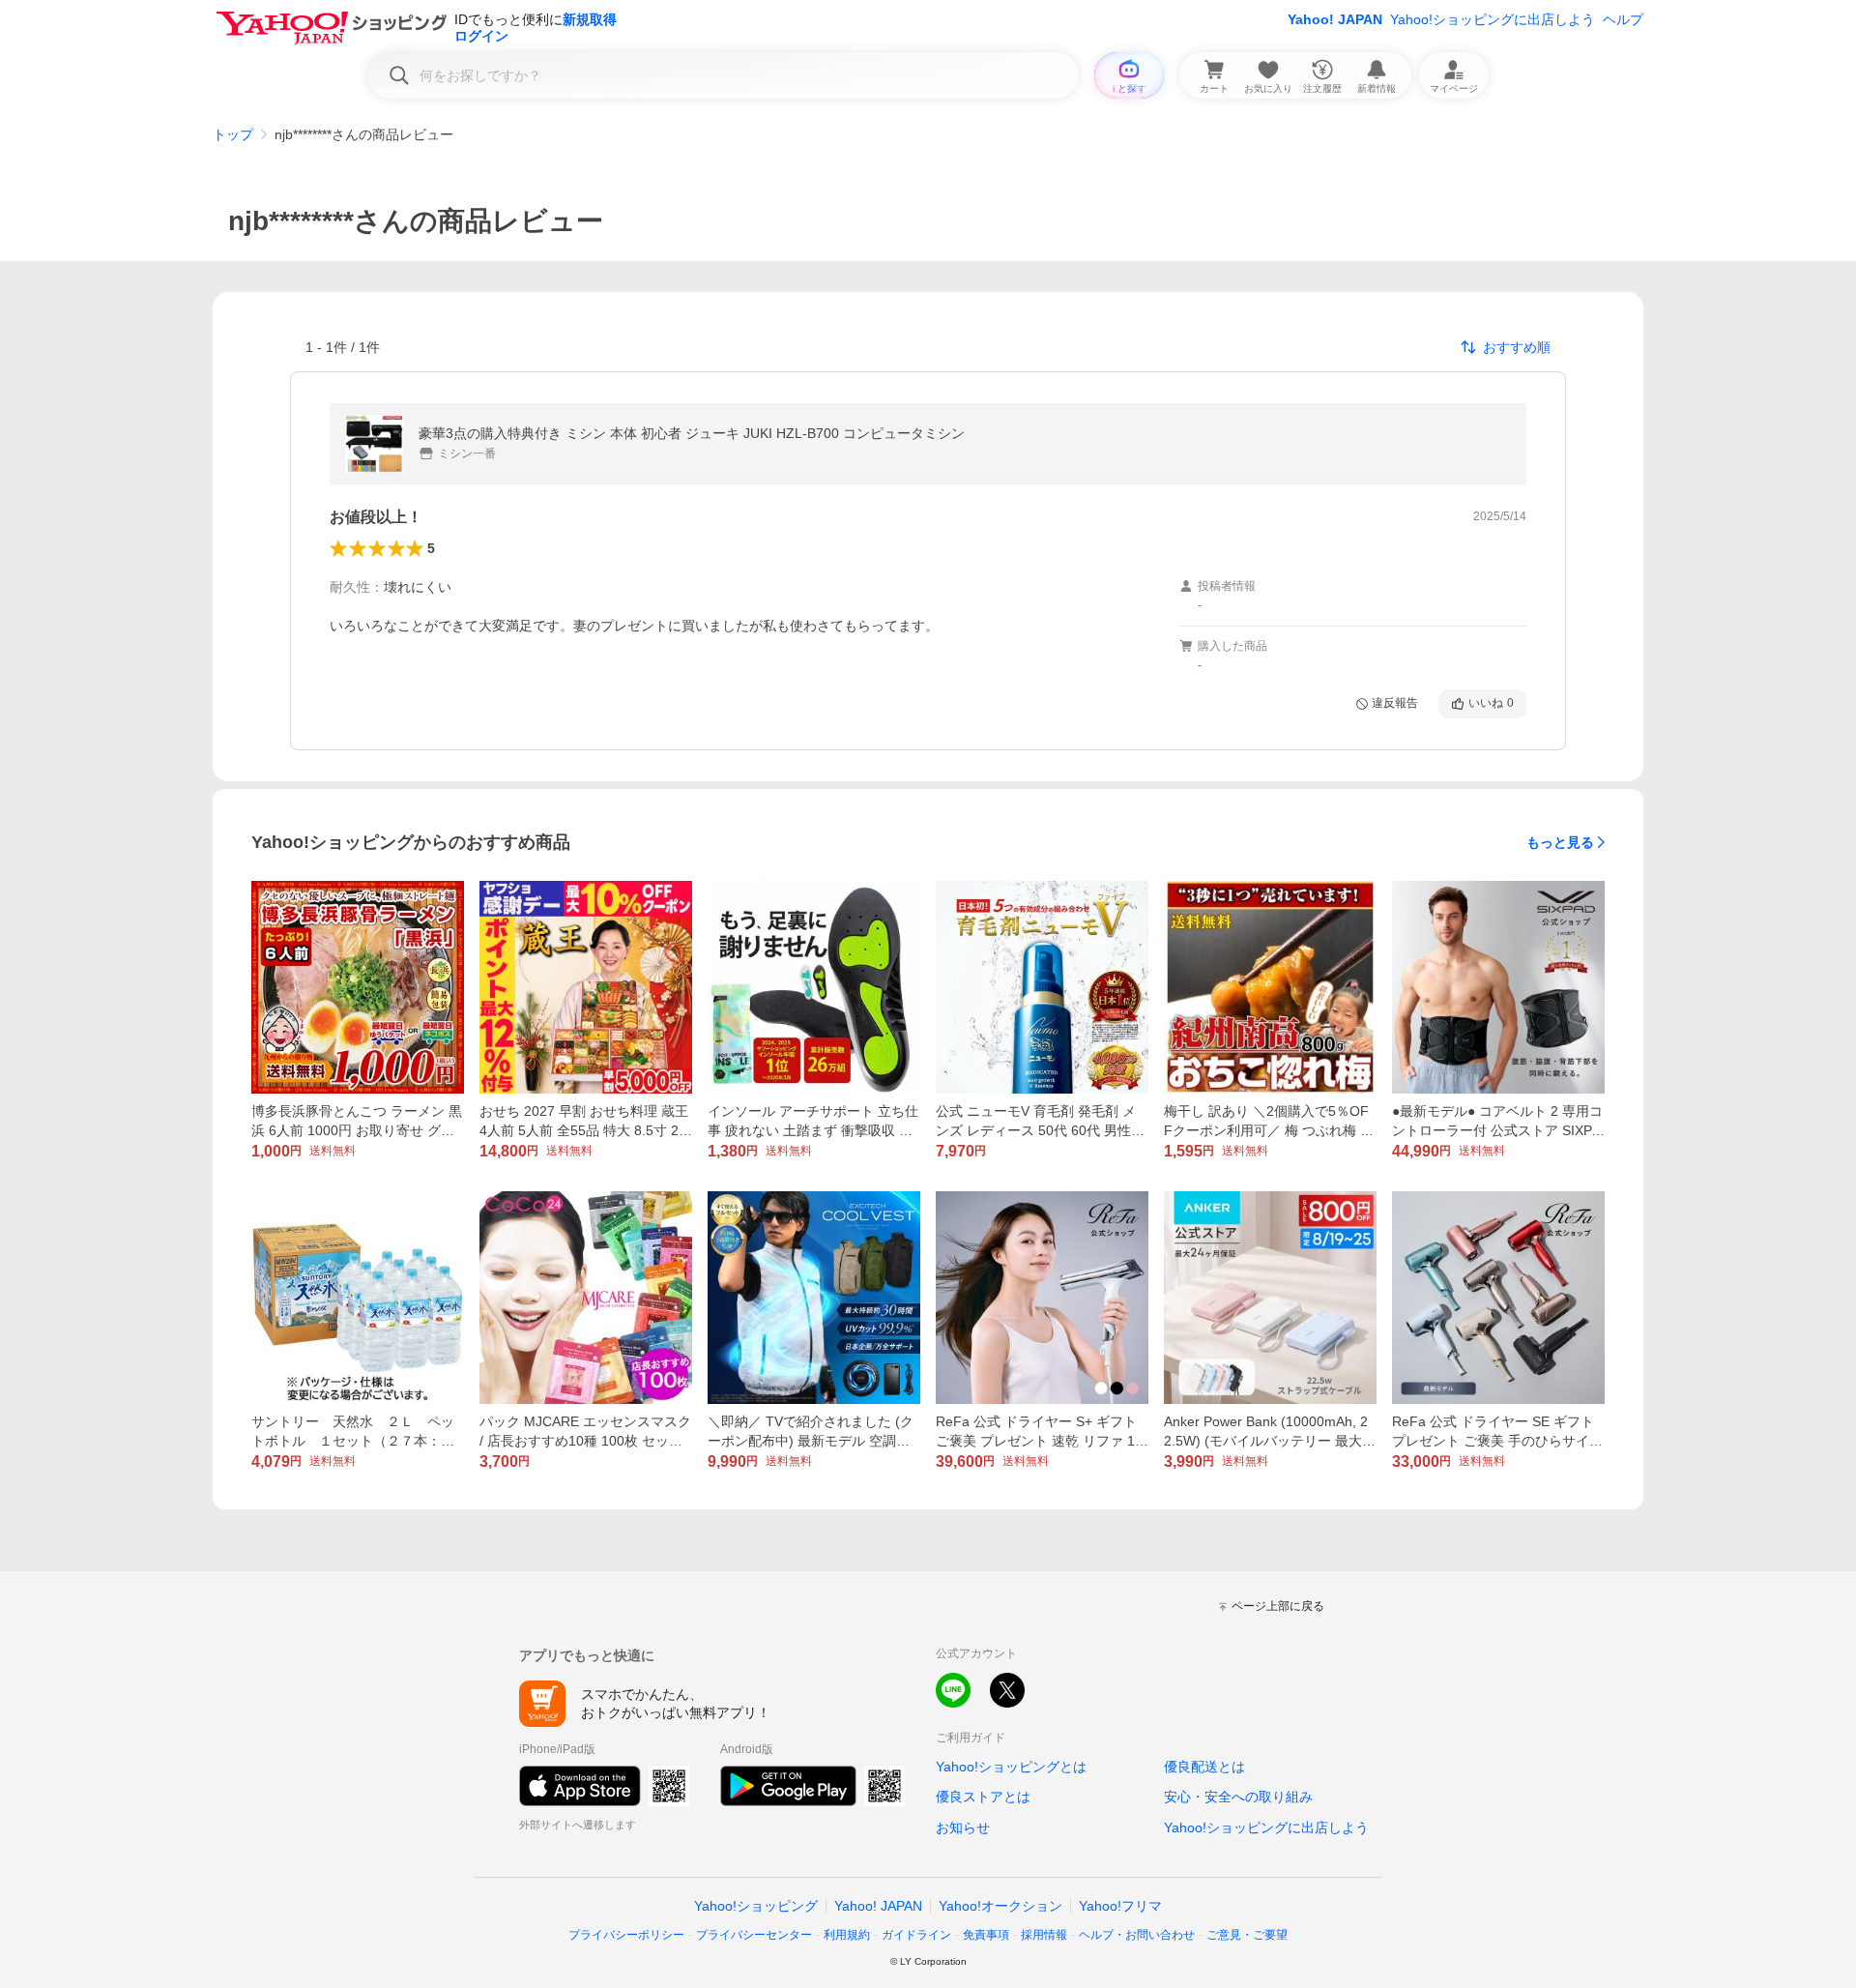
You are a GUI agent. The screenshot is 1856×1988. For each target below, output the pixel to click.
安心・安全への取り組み (1238, 1797)
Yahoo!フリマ (1120, 1906)
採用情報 (1044, 1935)
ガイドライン (916, 1935)
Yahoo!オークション (1000, 1906)
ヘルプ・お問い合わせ (1137, 1935)
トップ (233, 134)
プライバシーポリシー (626, 1935)
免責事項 (986, 1935)
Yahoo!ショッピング (756, 1906)
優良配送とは (1204, 1767)
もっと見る (1560, 842)
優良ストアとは (983, 1797)
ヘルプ (1623, 19)
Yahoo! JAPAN (1335, 19)
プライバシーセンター (754, 1935)
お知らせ (963, 1827)
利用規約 (847, 1935)
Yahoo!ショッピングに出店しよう (1493, 19)
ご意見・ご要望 (1247, 1935)
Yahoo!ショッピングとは (1011, 1767)
